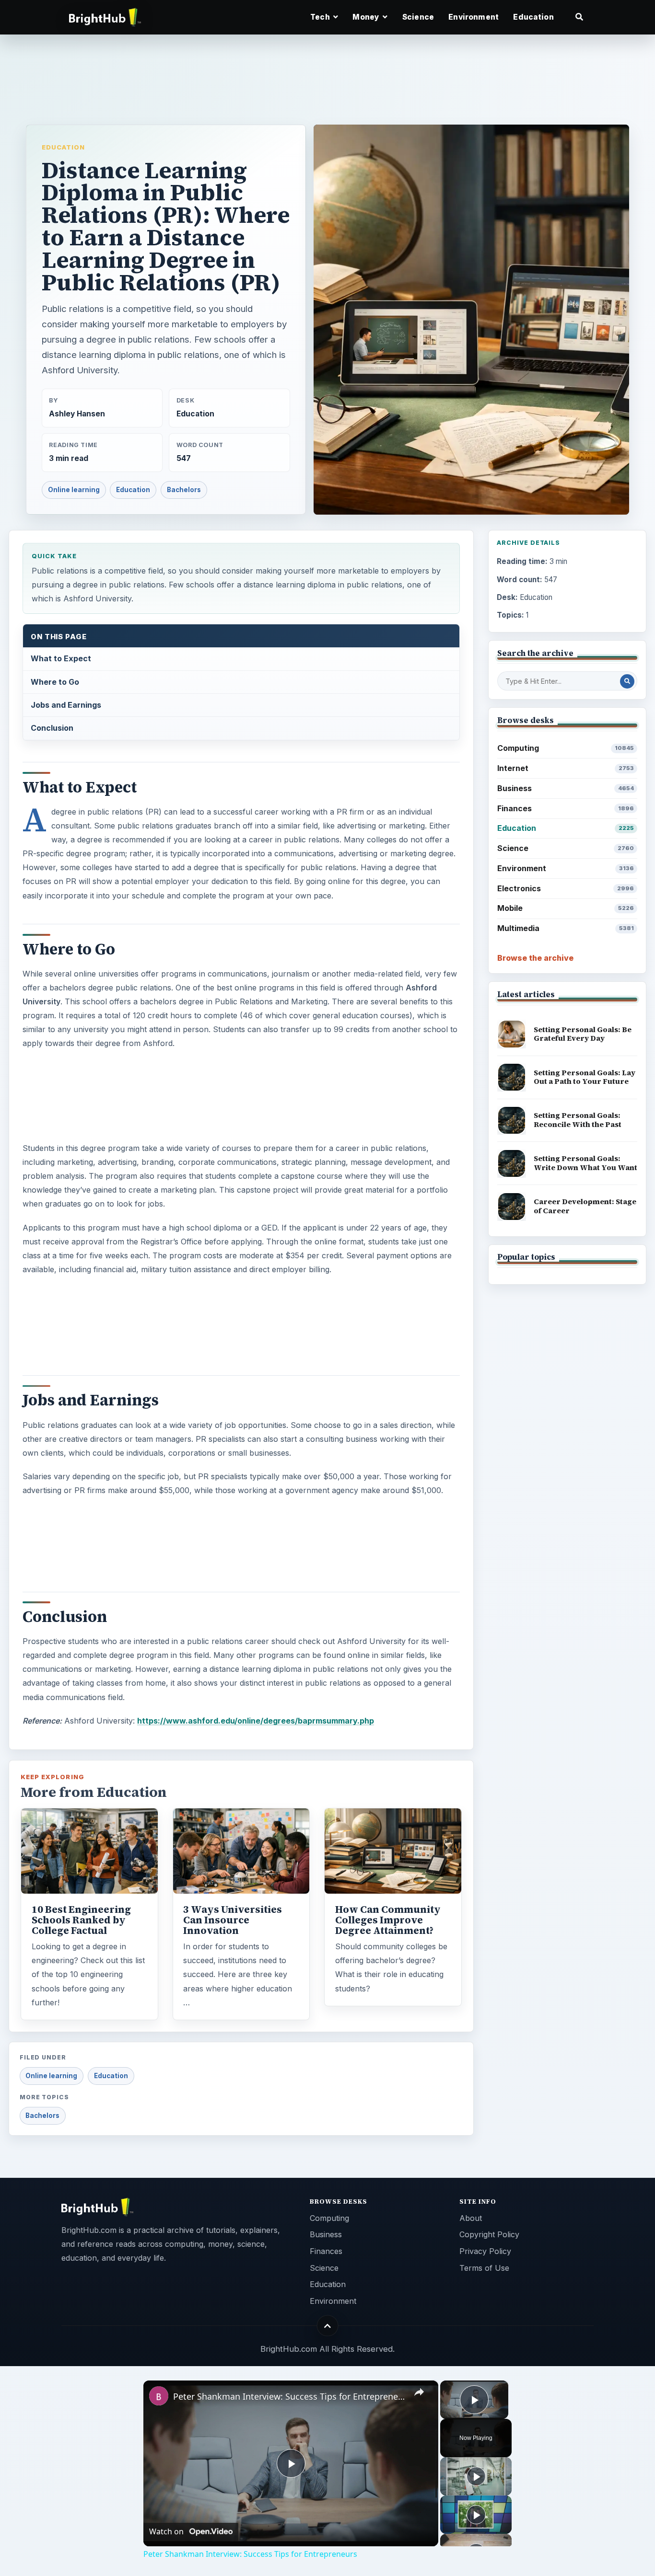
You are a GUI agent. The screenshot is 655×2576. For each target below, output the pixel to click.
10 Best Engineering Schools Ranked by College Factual (81, 1920)
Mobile (566, 908)
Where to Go (55, 682)
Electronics (566, 888)
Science (418, 17)
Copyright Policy (489, 2234)
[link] (159, 2396)
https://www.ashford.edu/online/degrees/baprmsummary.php (256, 1721)
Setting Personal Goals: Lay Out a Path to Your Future (585, 1077)
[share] (419, 2392)
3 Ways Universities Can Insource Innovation (233, 1920)
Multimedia (566, 928)
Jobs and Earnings (66, 705)
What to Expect (61, 658)
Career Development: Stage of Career (585, 1206)
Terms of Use (484, 2268)
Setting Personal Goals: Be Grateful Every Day (583, 1034)
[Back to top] (328, 2326)
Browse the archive (535, 958)
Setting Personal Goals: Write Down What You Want (585, 1163)
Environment (474, 17)
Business (566, 788)
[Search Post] (627, 681)
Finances (566, 808)
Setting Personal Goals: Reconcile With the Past (578, 1120)
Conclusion (52, 728)
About (471, 2218)
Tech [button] (321, 17)
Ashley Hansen (77, 414)
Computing (566, 748)
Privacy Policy (485, 2251)
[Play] (476, 2476)
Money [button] (367, 17)
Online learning (74, 490)
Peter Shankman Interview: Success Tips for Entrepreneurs (289, 2396)
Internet (566, 768)
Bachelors (184, 490)
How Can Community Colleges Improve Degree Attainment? (388, 1920)
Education (533, 17)
